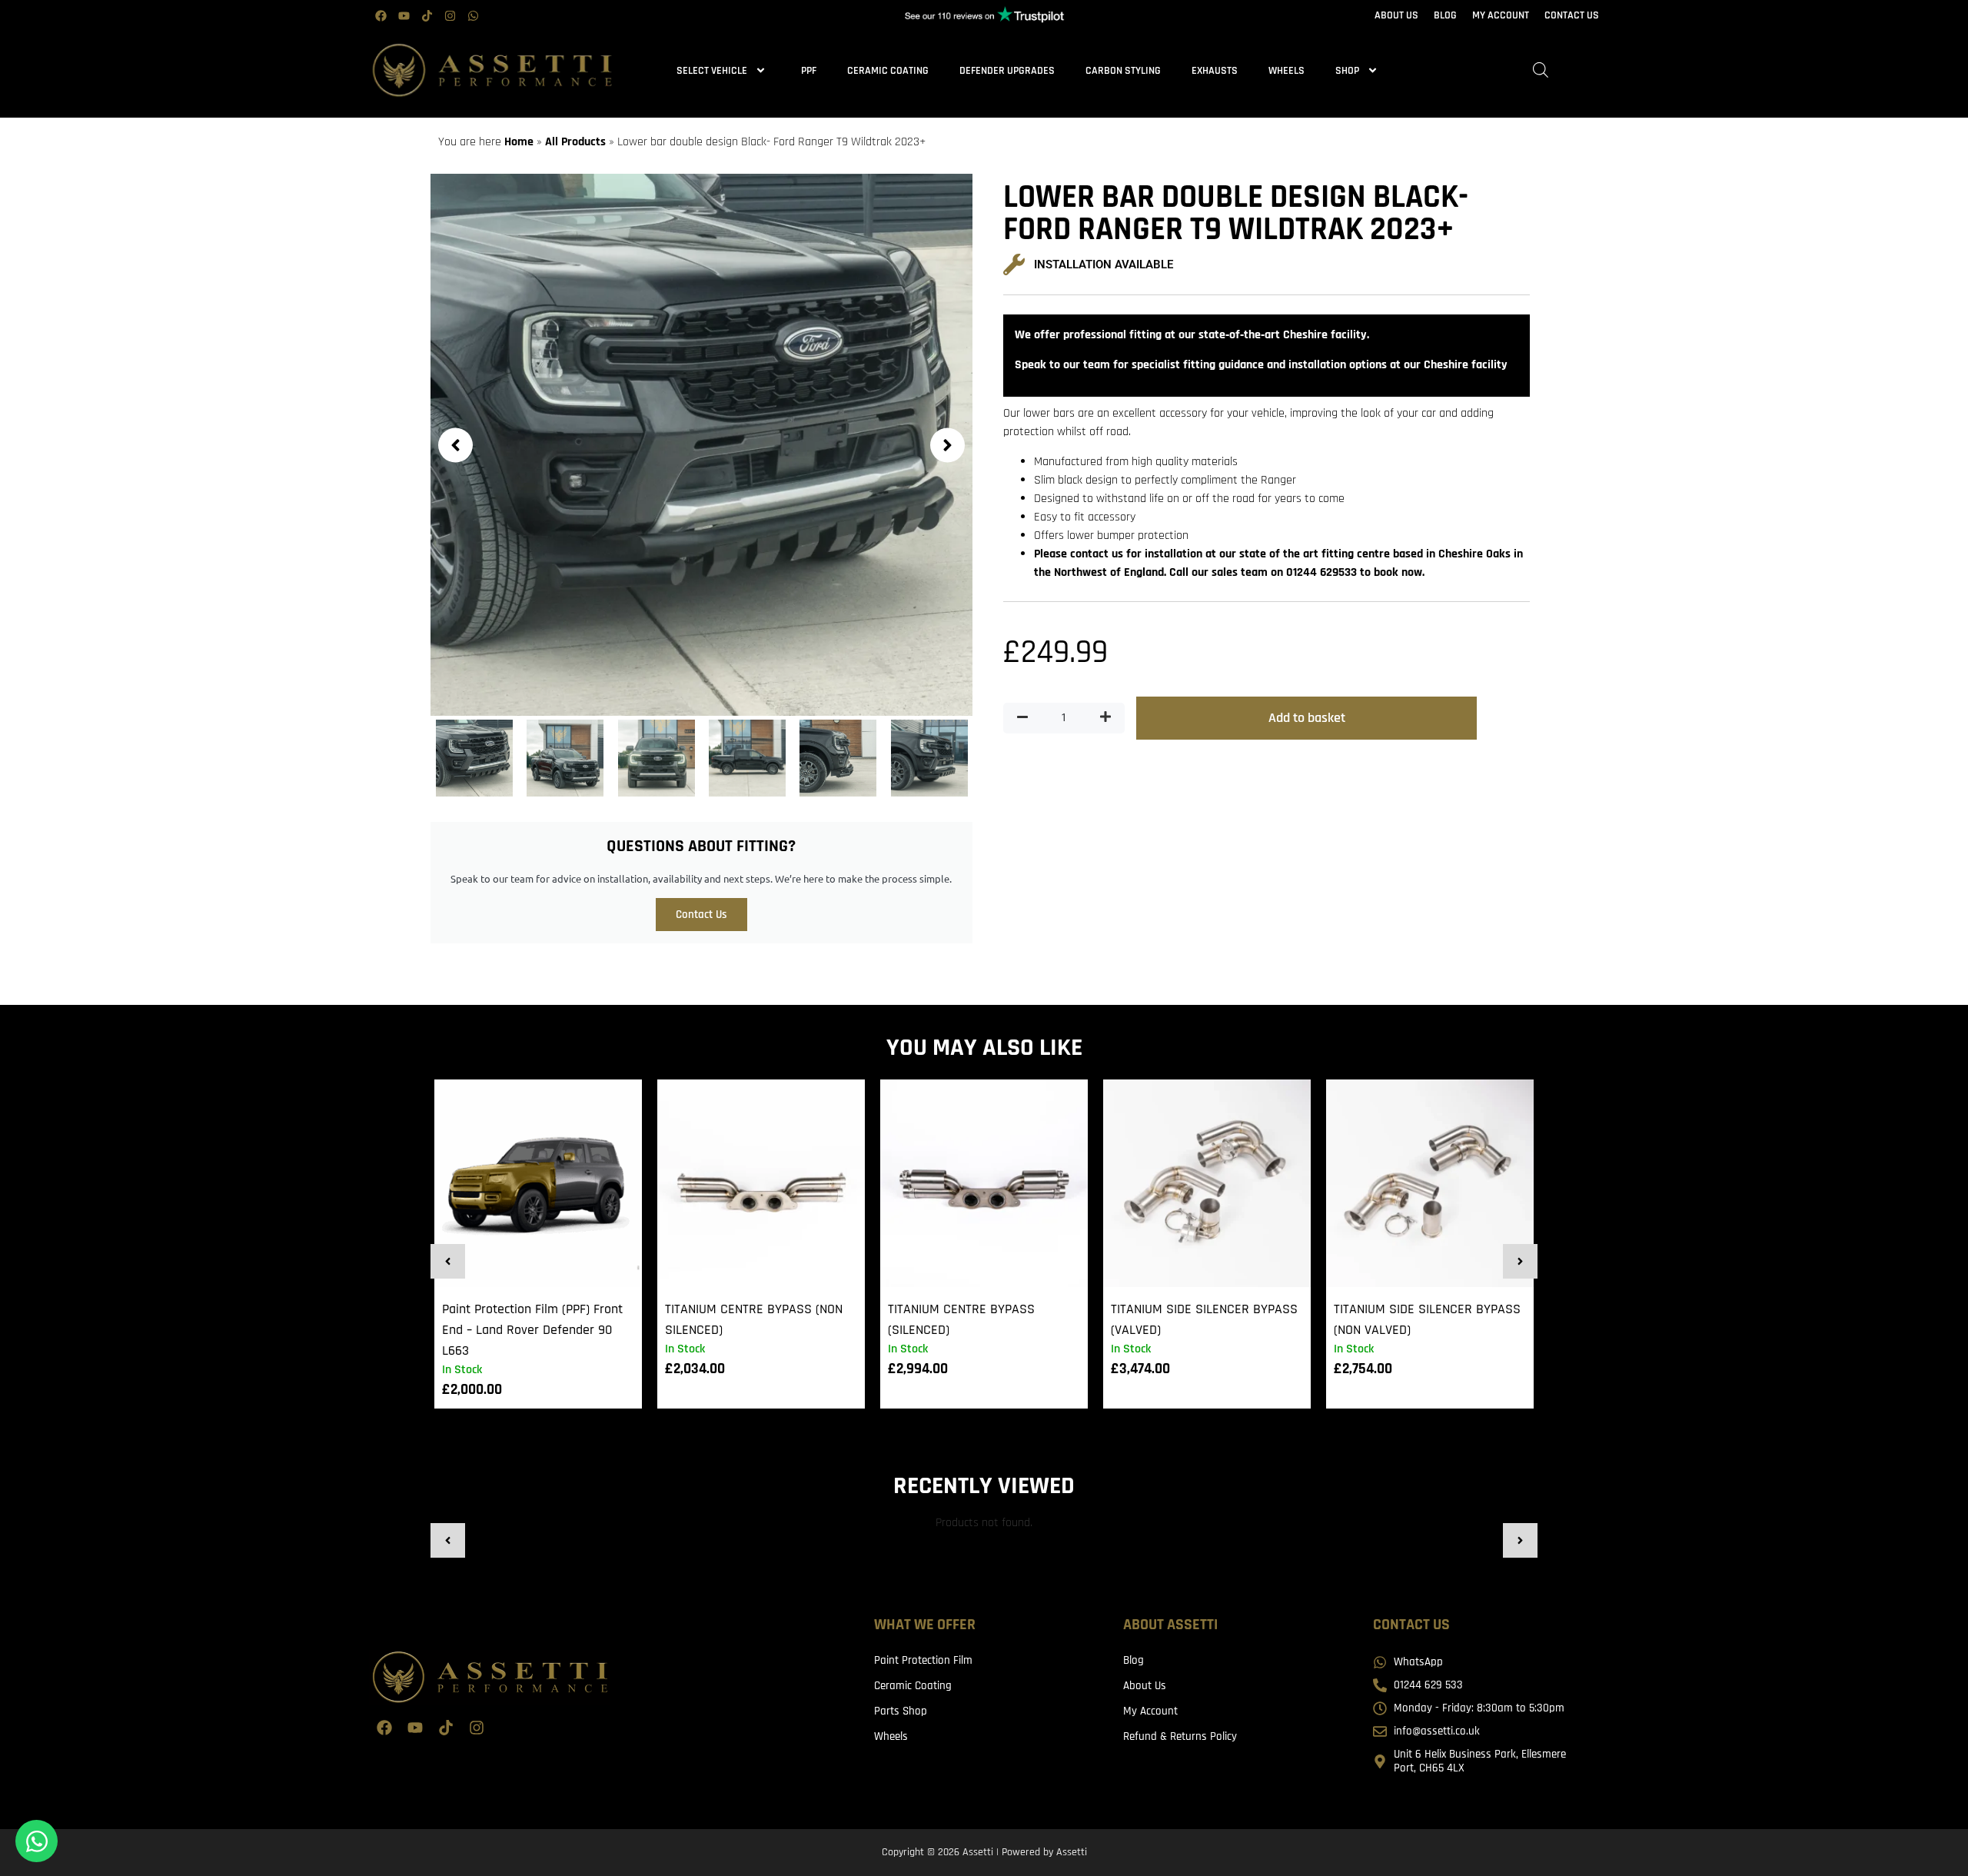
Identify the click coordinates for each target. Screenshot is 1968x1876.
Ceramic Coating (888, 71)
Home (519, 142)
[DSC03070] (701, 445)
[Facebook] (381, 15)
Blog (1134, 1660)
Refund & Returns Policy (1180, 1736)
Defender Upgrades (1007, 71)
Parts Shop (901, 1711)
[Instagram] (450, 15)
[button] (455, 445)
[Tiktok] (427, 15)
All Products (575, 142)
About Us (1145, 1686)
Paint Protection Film (923, 1660)
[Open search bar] (1541, 70)
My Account (1150, 1711)
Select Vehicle (712, 71)
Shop (1347, 71)
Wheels (1287, 71)
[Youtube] (404, 15)
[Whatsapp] (473, 15)
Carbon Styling (1123, 71)
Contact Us (701, 915)
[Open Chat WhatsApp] (37, 1841)
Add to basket (1307, 718)
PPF (809, 71)
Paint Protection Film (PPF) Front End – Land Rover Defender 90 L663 (532, 1330)
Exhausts (1215, 71)
